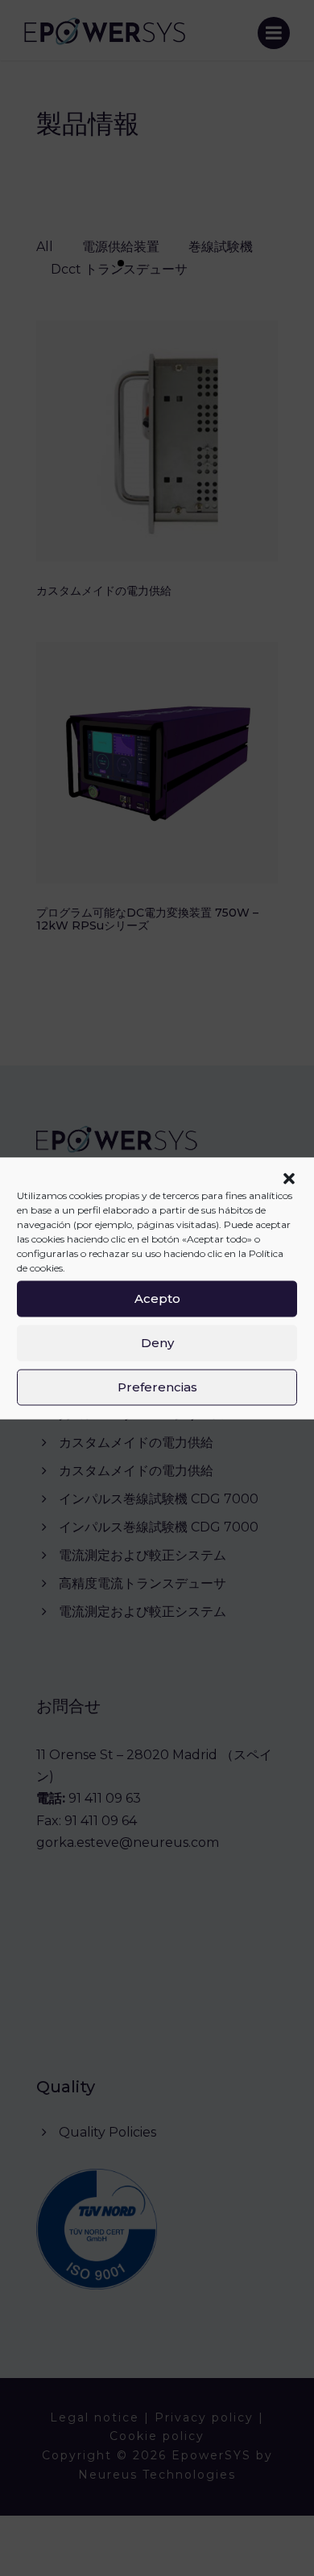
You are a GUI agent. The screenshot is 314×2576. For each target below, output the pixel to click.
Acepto (157, 1298)
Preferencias (157, 1387)
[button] (289, 1178)
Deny (157, 1343)
